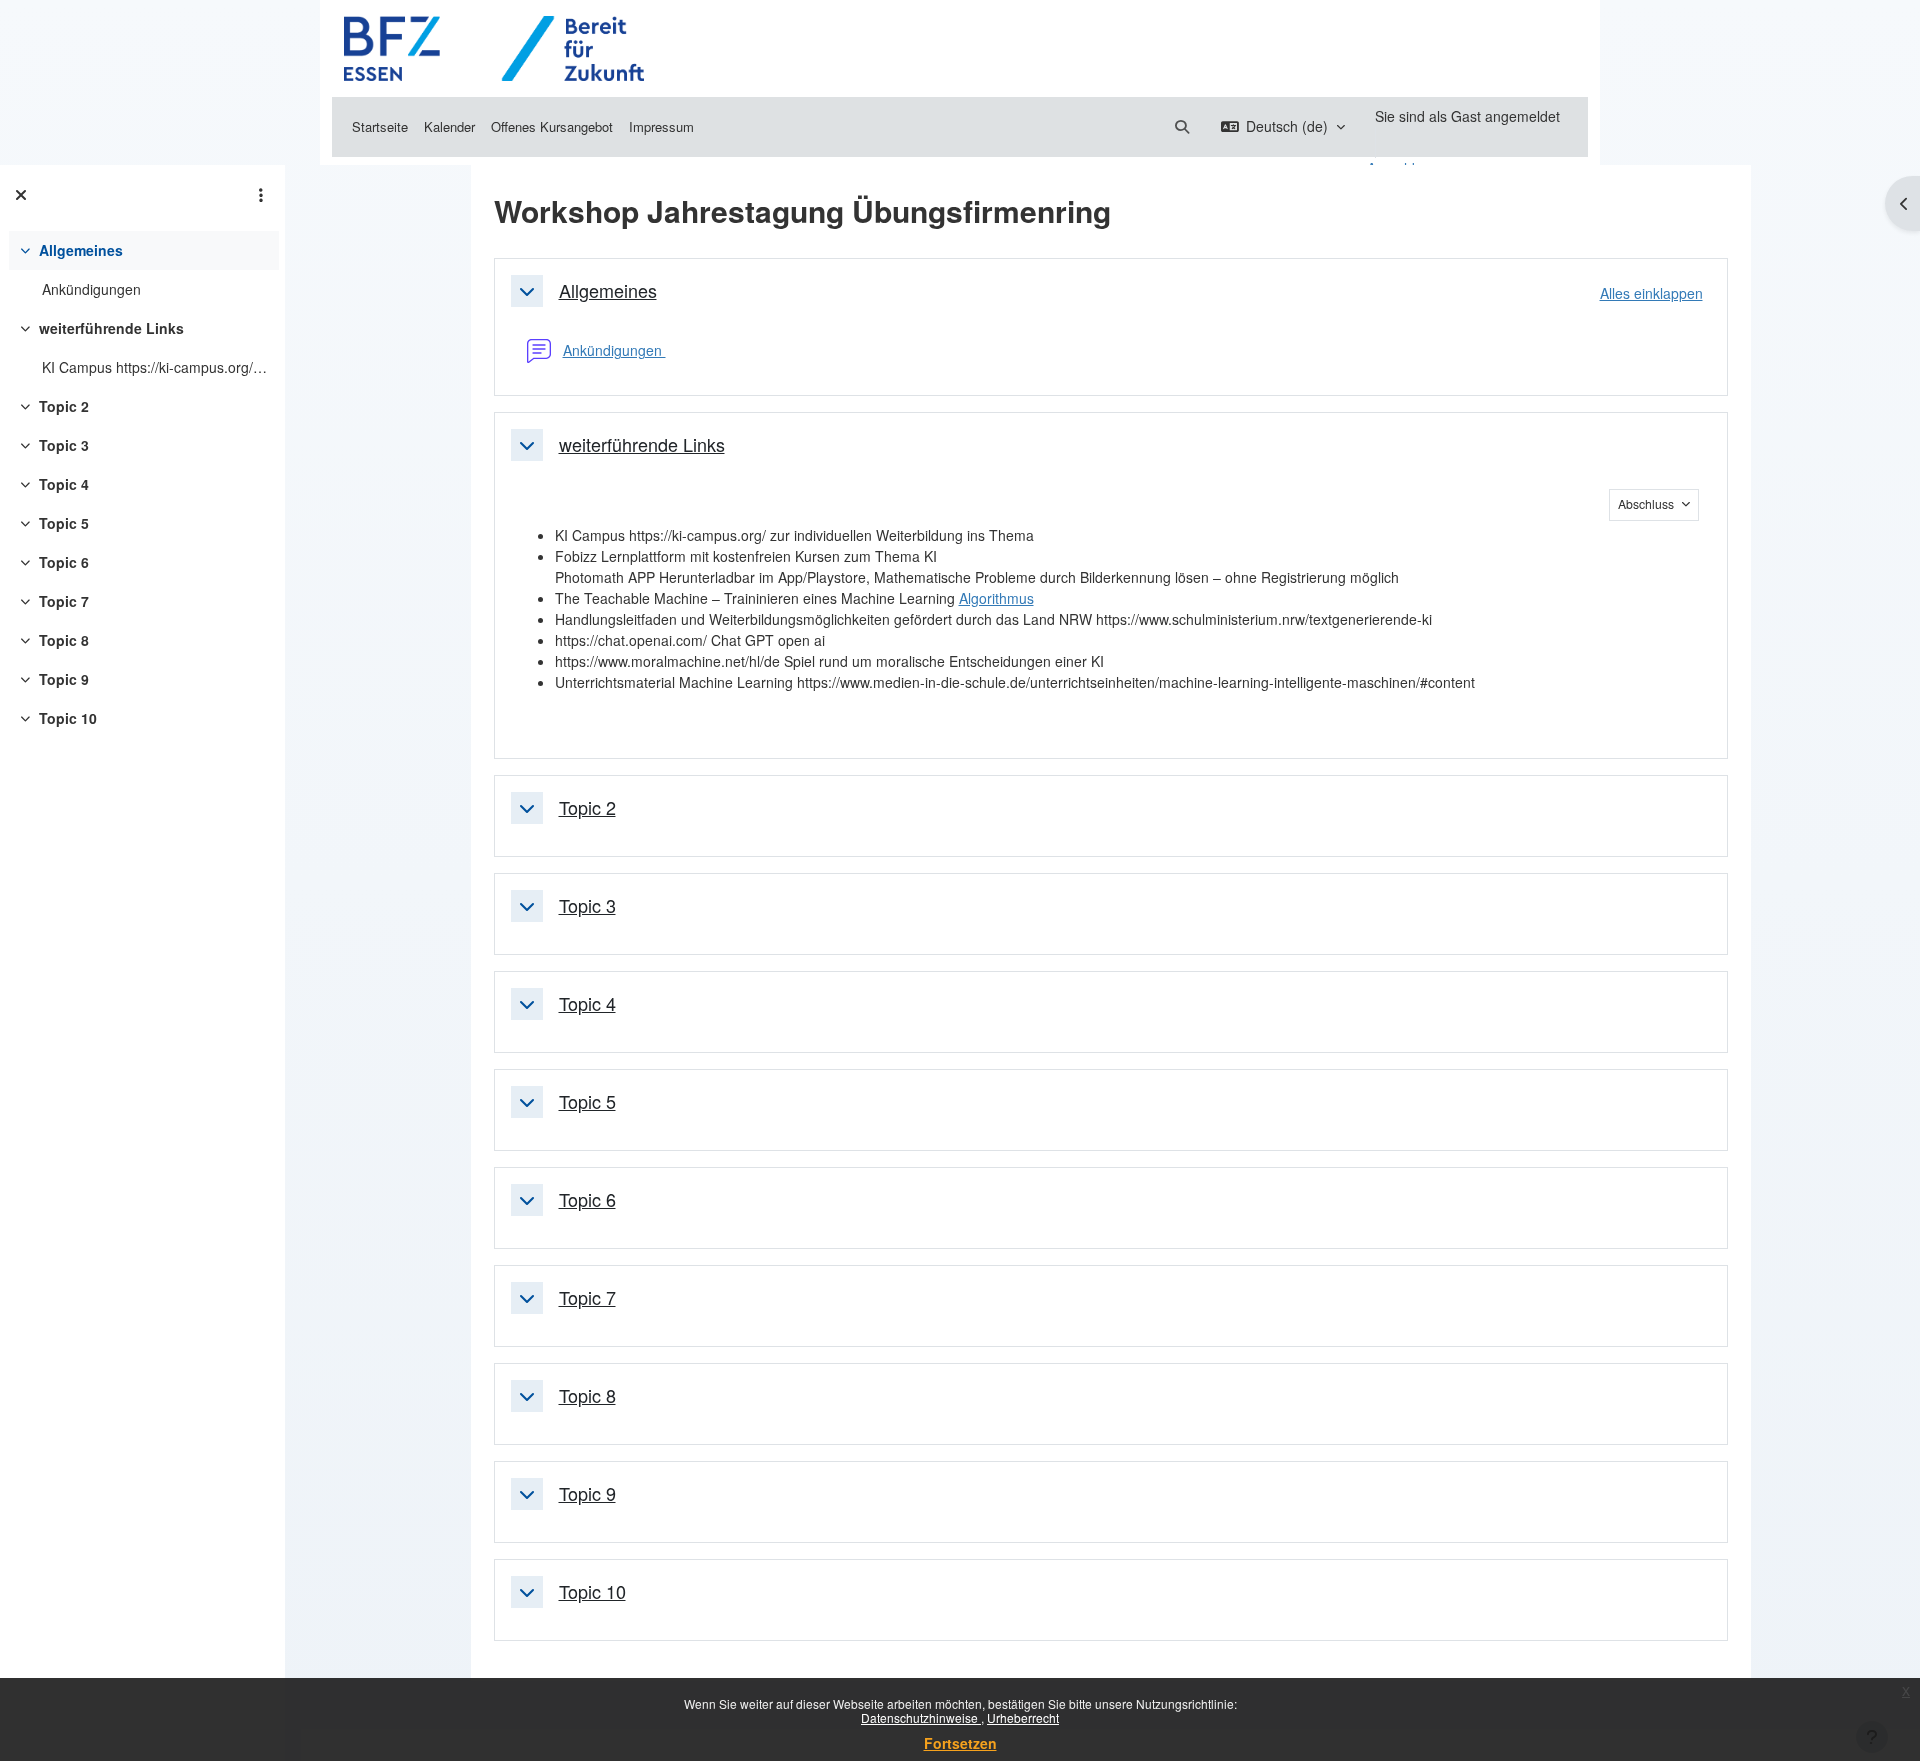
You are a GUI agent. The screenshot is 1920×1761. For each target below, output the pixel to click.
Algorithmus (996, 598)
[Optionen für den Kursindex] (261, 195)
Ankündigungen (91, 289)
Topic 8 (64, 640)
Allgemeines (81, 250)
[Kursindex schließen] (21, 195)
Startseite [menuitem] (380, 126)
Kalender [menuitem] (449, 126)
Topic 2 (64, 406)
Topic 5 (64, 523)
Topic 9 (64, 679)
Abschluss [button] (1647, 503)
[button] (1182, 126)
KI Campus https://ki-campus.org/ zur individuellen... (155, 367)
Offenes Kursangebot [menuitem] (552, 126)
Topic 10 (68, 718)
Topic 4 (64, 484)
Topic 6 (64, 562)
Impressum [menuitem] (661, 126)
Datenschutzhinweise (921, 1717)
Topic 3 (64, 445)
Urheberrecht (1023, 1717)
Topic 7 (64, 601)
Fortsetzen (960, 1743)
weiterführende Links (111, 328)
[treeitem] (142, 270)
